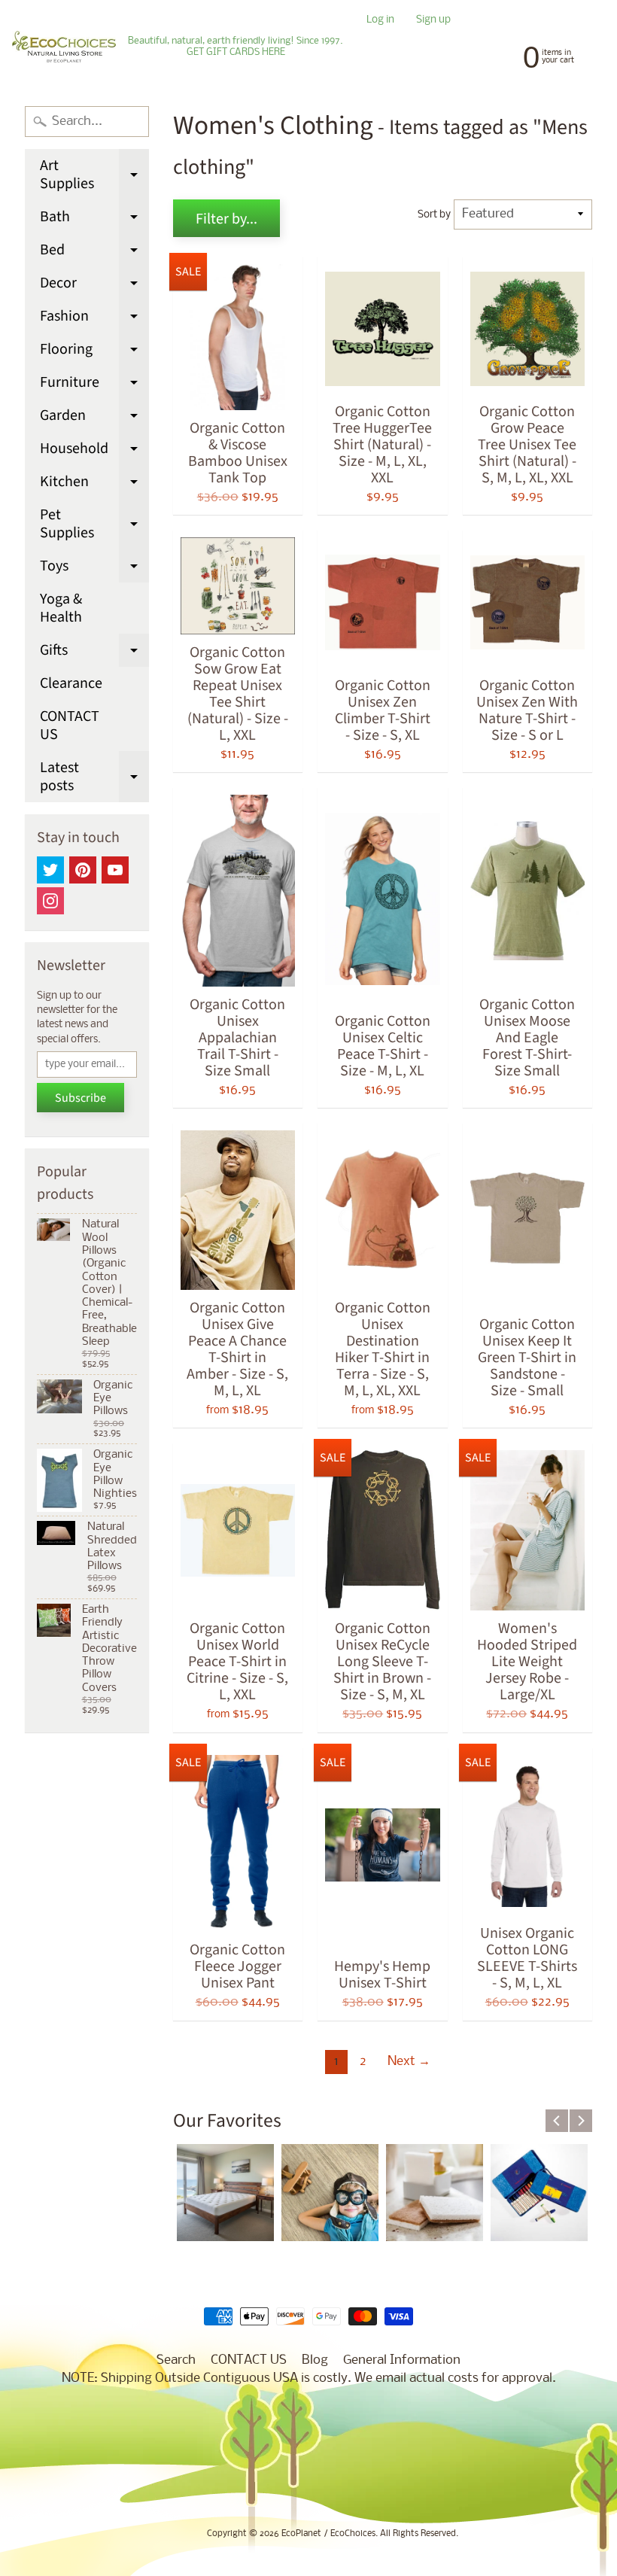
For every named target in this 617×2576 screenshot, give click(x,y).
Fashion (94, 319)
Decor (94, 286)
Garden (94, 418)
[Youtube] (115, 870)
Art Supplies (94, 176)
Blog (315, 2360)
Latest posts (94, 778)
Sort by (434, 215)
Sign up (433, 21)
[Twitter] (50, 870)
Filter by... (226, 219)
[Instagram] (50, 901)
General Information (402, 2360)
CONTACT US (70, 725)
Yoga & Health (61, 608)
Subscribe (81, 1098)
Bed (94, 253)
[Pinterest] (83, 870)
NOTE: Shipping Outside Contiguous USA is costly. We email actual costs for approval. (309, 2378)
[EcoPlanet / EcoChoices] (64, 47)
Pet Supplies (94, 525)
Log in (380, 21)
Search (176, 2360)
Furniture (94, 385)
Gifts (94, 653)
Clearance (71, 683)
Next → (409, 2062)
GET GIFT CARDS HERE (236, 53)
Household (94, 452)
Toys (94, 569)
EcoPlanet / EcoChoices (328, 2534)
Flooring (94, 352)
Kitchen (94, 485)
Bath (94, 220)
